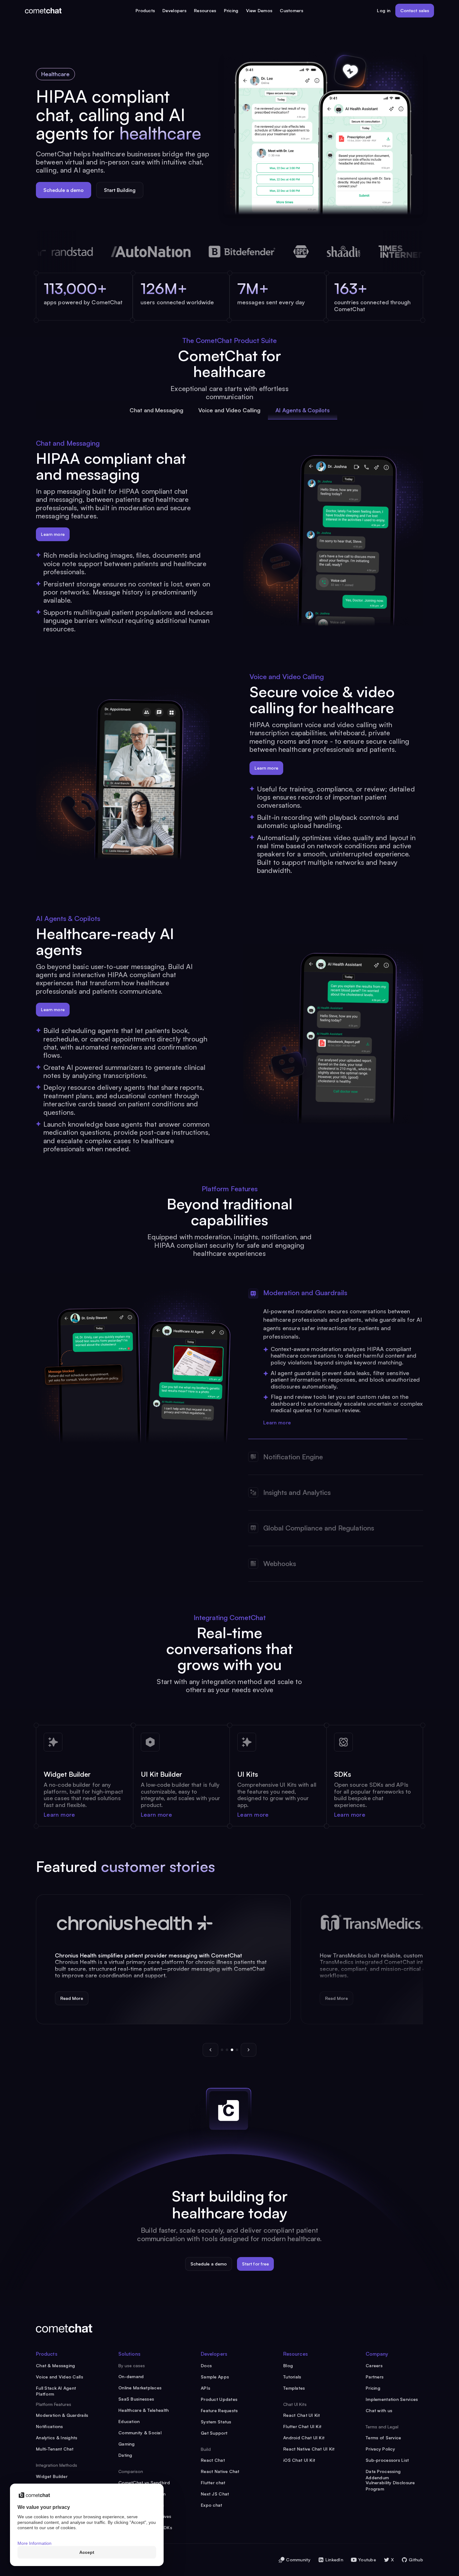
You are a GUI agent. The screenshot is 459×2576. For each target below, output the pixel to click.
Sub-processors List (387, 2460)
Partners (375, 2377)
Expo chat (212, 2505)
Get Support (214, 2433)
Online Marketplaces (140, 2388)
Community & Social (140, 2433)
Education (129, 2421)
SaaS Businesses (136, 2399)
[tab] (156, 410)
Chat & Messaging (55, 2365)
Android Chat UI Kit (304, 2438)
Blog (288, 2365)
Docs (206, 2365)
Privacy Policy (380, 2449)
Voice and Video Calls (59, 2377)
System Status (216, 2422)
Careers (374, 2365)
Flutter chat (213, 2483)
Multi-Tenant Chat (55, 2449)
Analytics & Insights (57, 2438)
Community (298, 2560)
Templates (294, 2388)
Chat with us (379, 2410)
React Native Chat (220, 2471)
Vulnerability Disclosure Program (390, 2483)
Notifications (49, 2426)
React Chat (213, 2460)
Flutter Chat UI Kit (302, 2426)
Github (416, 2560)
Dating (125, 2455)
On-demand (131, 2376)
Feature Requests (219, 2410)
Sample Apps (215, 2377)
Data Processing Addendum (383, 2472)
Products (145, 10)
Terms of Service (383, 2438)
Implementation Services (392, 2399)
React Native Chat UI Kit (309, 2449)
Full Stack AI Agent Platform (56, 2388)
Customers (291, 10)
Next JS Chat (215, 2494)
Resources (205, 10)
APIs (205, 2388)
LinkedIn (334, 2560)
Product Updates (219, 2399)
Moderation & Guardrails (62, 2415)
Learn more (277, 1422)
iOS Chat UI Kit (299, 2460)
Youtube (367, 2560)
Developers (174, 10)
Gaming (127, 2444)
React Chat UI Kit (302, 2415)
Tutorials (292, 2377)
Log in (384, 10)
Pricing (231, 10)
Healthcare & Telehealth (143, 2410)
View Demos (259, 10)
